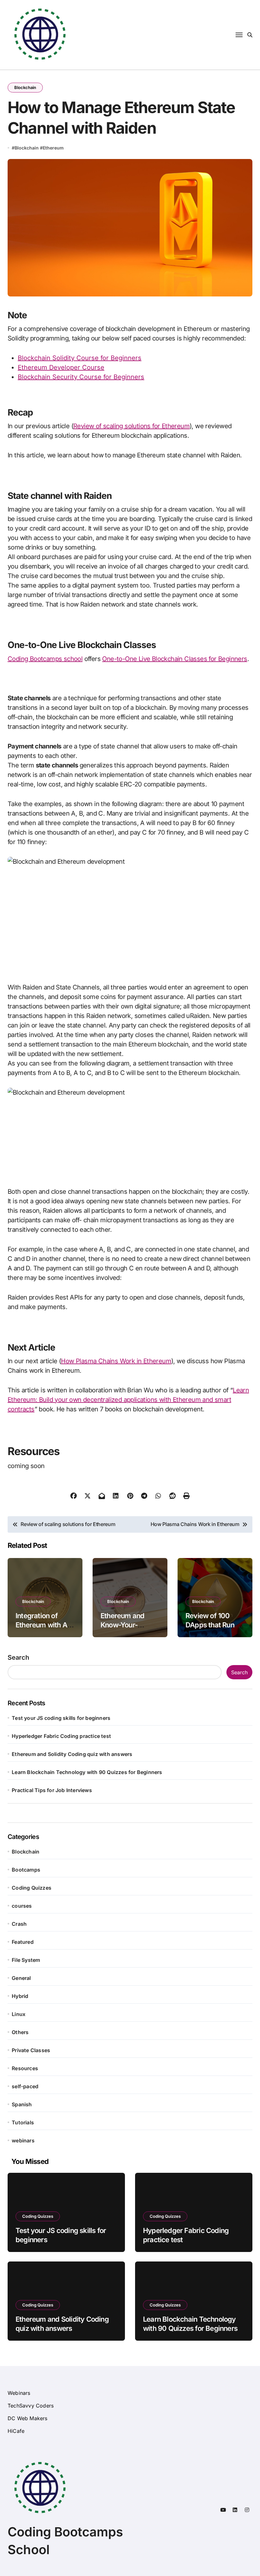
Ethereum (53, 148)
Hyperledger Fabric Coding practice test (61, 1736)
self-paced (25, 2086)
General (21, 1978)
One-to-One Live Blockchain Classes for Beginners (175, 659)
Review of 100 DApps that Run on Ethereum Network (215, 1629)
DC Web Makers (28, 2418)
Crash (19, 1924)
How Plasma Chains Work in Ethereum (116, 1361)
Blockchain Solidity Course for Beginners (80, 358)
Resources (25, 2068)
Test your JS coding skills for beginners (61, 1718)
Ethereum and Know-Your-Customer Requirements (123, 1629)
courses (22, 1906)
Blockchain (25, 87)
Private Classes (31, 2050)
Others (20, 2032)
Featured (23, 1942)
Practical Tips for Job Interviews (52, 1790)
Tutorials (23, 2122)
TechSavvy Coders (31, 2406)
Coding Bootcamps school (45, 659)
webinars (23, 2140)
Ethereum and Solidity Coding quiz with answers (72, 1754)
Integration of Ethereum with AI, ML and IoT (43, 1625)
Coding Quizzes (32, 1888)
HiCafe (16, 2431)
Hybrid (20, 1996)
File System (26, 1960)
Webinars (19, 2393)
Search (18, 1657)
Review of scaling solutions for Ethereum (131, 426)
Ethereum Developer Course (61, 367)
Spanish (22, 2104)
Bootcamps (26, 1870)
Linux (19, 2014)
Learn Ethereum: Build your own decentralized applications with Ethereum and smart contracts (128, 1400)
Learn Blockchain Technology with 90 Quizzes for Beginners (87, 1772)
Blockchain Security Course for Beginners (81, 377)
